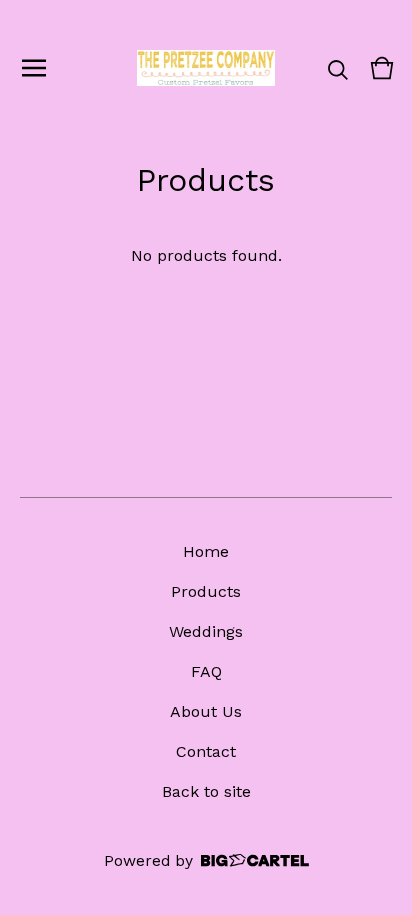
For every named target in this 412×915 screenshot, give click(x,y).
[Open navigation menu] (34, 68)
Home (206, 551)
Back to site (206, 791)
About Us (206, 711)
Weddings (206, 631)
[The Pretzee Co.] (206, 68)
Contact (206, 751)
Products (206, 591)
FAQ (206, 671)
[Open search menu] (338, 68)
